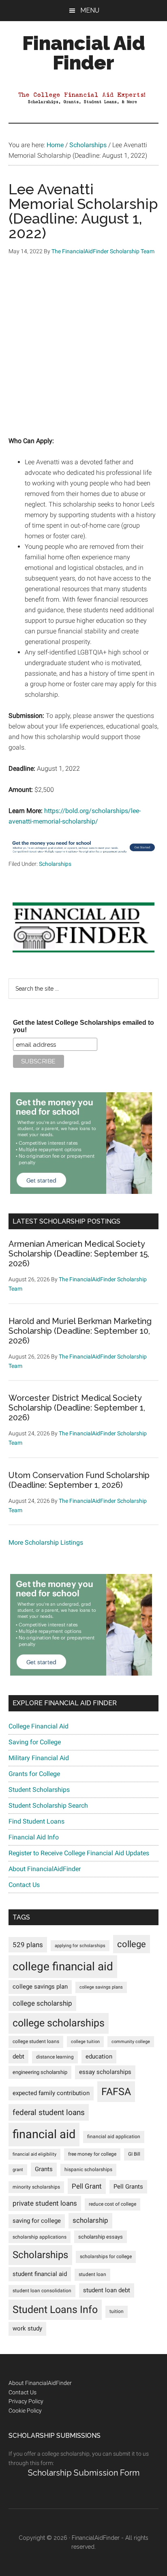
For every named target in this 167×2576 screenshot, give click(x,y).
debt (18, 2057)
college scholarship (42, 2003)
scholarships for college (106, 2256)
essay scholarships (105, 2072)
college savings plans (101, 1987)
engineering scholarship (40, 2072)
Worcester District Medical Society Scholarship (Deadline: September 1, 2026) (77, 1408)
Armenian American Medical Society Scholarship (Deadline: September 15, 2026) (79, 1254)
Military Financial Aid (39, 1758)
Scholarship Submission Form (84, 2473)
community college (131, 2042)
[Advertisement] (83, 352)
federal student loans (49, 2112)
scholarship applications (40, 2237)
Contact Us (24, 1885)
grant (18, 2170)
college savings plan (40, 1987)
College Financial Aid (39, 1726)
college (132, 1944)
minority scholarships (36, 2187)
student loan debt (107, 2290)
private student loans (45, 2203)
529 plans (28, 1945)
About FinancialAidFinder (45, 1869)
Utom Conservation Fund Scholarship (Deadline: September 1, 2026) (79, 1480)
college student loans (36, 2041)
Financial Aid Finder (84, 53)
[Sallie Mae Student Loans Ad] (84, 854)
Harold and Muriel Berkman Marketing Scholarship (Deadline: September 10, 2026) (80, 1331)
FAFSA (116, 2091)
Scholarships (55, 864)
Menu (90, 10)
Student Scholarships (39, 1790)
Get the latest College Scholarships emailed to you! (83, 1026)
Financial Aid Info (34, 1837)
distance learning (55, 2057)
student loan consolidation (42, 2291)
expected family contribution (51, 2093)
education (99, 2057)
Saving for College (35, 1742)
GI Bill (134, 2154)
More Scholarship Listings (46, 1542)
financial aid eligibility (34, 2154)
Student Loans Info (55, 2310)
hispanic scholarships (88, 2169)
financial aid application (114, 2137)
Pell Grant (87, 2186)
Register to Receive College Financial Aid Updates (79, 1853)
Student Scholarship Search (48, 1805)
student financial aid (40, 2274)
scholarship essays (101, 2237)
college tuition (85, 2042)
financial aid (44, 2134)
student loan (92, 2274)
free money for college (92, 2154)
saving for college (37, 2221)
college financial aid (63, 1966)
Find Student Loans (36, 1821)
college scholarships (59, 2023)
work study (27, 2329)
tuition (117, 2311)
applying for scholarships (80, 1946)
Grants (44, 2169)
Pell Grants (128, 2187)
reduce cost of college (112, 2204)
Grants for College (34, 1774)
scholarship (90, 2220)
